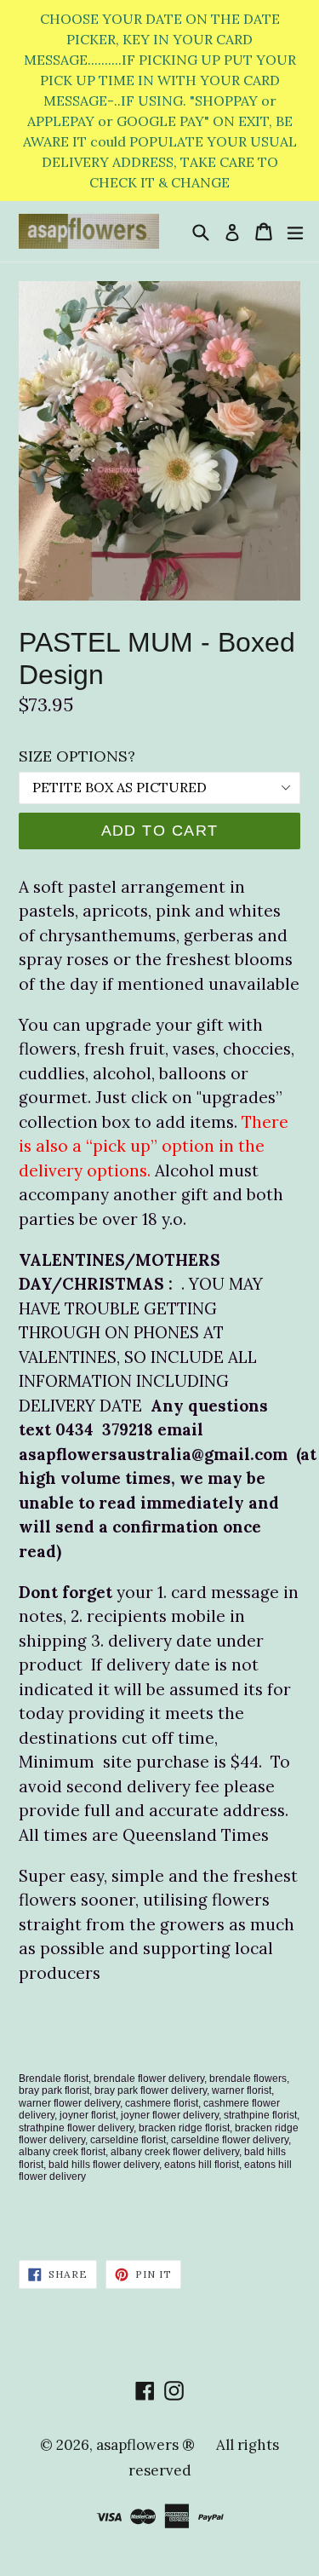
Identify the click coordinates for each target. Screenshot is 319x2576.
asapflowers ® (145, 2445)
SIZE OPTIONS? (77, 756)
